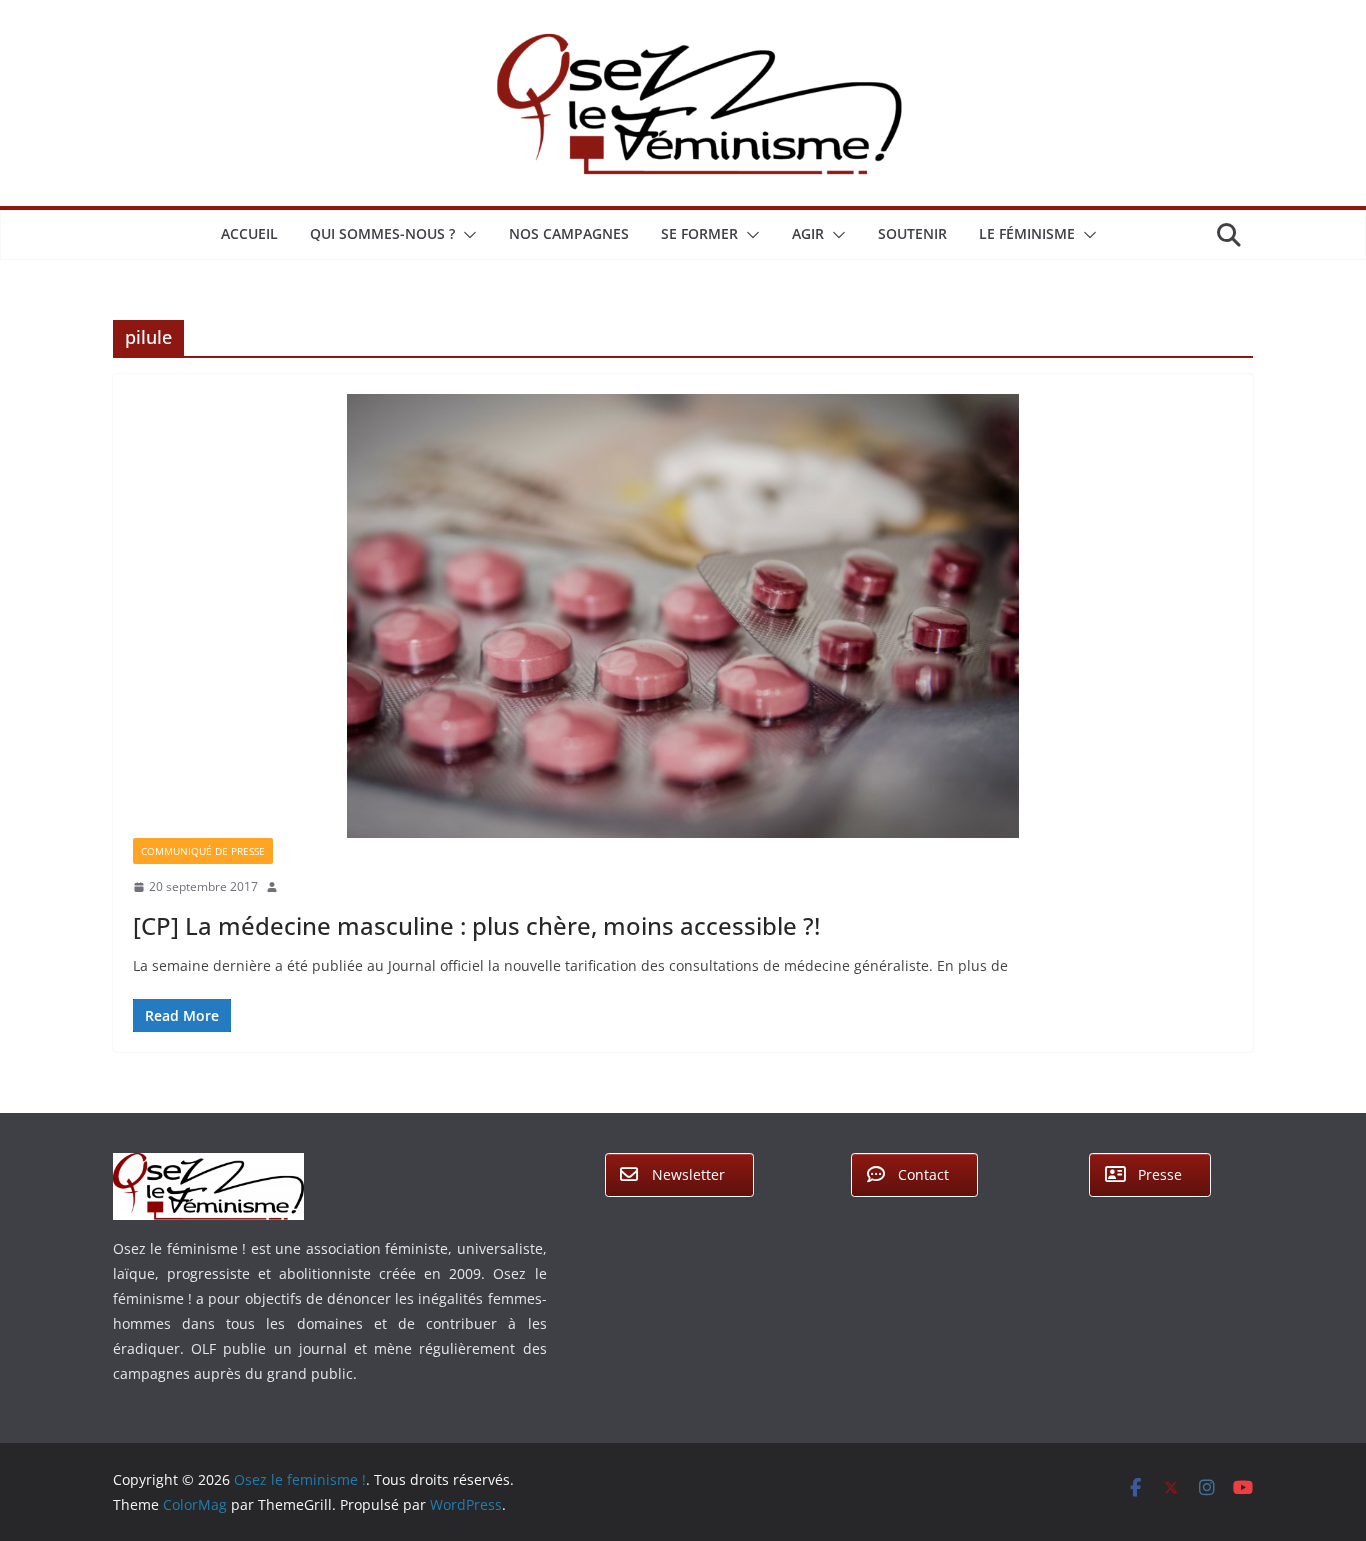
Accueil (249, 233)
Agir (808, 233)
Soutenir (912, 233)
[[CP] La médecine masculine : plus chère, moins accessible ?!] (683, 616)
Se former (699, 233)
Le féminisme (1027, 233)
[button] (466, 235)
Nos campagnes (569, 233)
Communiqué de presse (203, 851)
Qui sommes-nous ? (382, 233)
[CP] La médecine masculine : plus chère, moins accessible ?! (476, 925)
